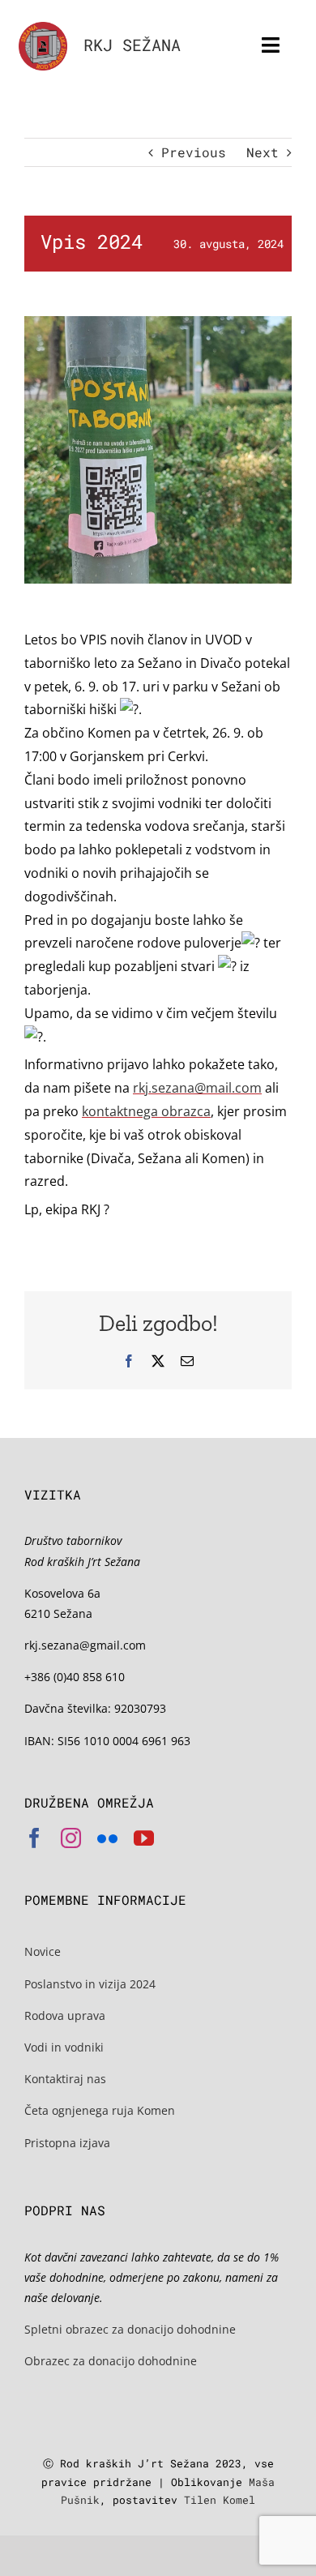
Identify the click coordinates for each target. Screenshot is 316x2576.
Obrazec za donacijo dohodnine (111, 2361)
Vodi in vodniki (64, 2047)
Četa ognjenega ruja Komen (100, 2110)
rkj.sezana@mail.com (197, 1088)
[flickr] (107, 1838)
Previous (194, 152)
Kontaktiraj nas (65, 2079)
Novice (43, 1951)
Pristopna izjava (67, 2143)
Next (263, 152)
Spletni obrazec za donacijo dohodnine (130, 2329)
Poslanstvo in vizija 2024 (90, 1984)
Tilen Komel (220, 2500)
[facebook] (34, 1838)
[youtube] (144, 1838)
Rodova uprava (65, 2015)
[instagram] (71, 1838)
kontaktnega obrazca (146, 1111)
